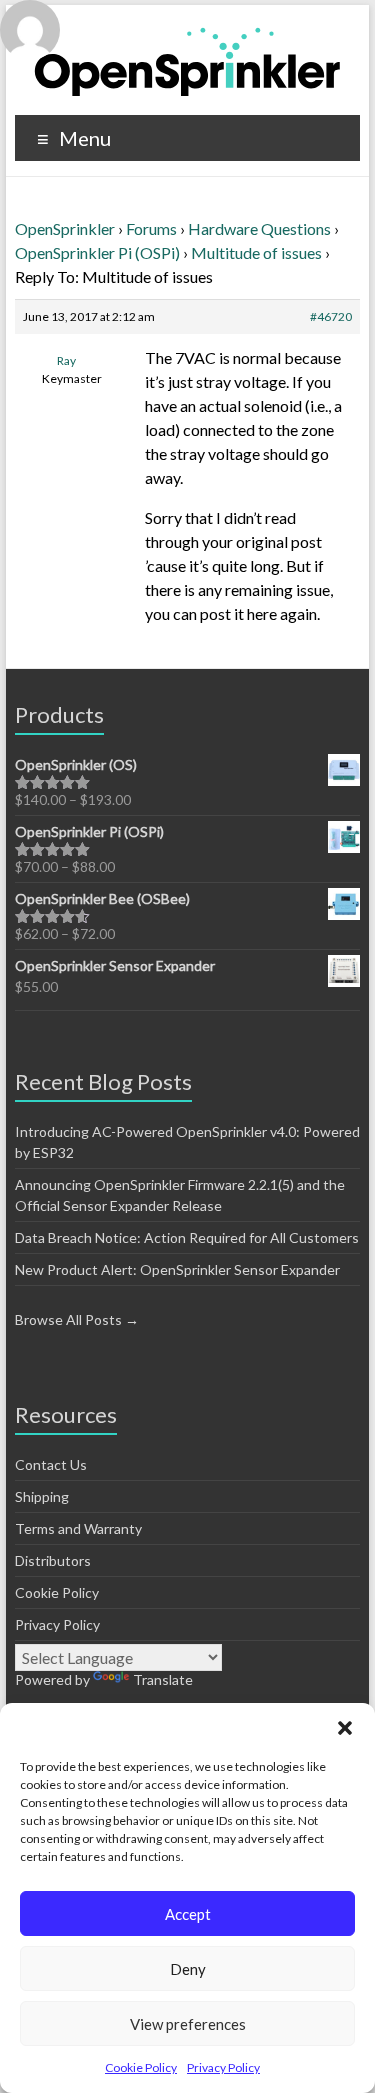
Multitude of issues (256, 252)
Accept (188, 1914)
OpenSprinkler (65, 228)
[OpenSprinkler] (187, 60)
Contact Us (51, 1464)
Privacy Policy (223, 2067)
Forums (151, 228)
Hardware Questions (259, 228)
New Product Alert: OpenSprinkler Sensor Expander (177, 1269)
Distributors (53, 1560)
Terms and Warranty (78, 1528)
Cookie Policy (141, 2067)
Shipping (42, 1496)
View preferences (188, 2024)
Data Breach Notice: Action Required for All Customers (187, 1237)
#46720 (331, 316)
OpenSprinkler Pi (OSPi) (97, 252)
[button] (345, 1728)
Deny (188, 1969)
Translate (163, 1679)
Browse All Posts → (77, 1319)
